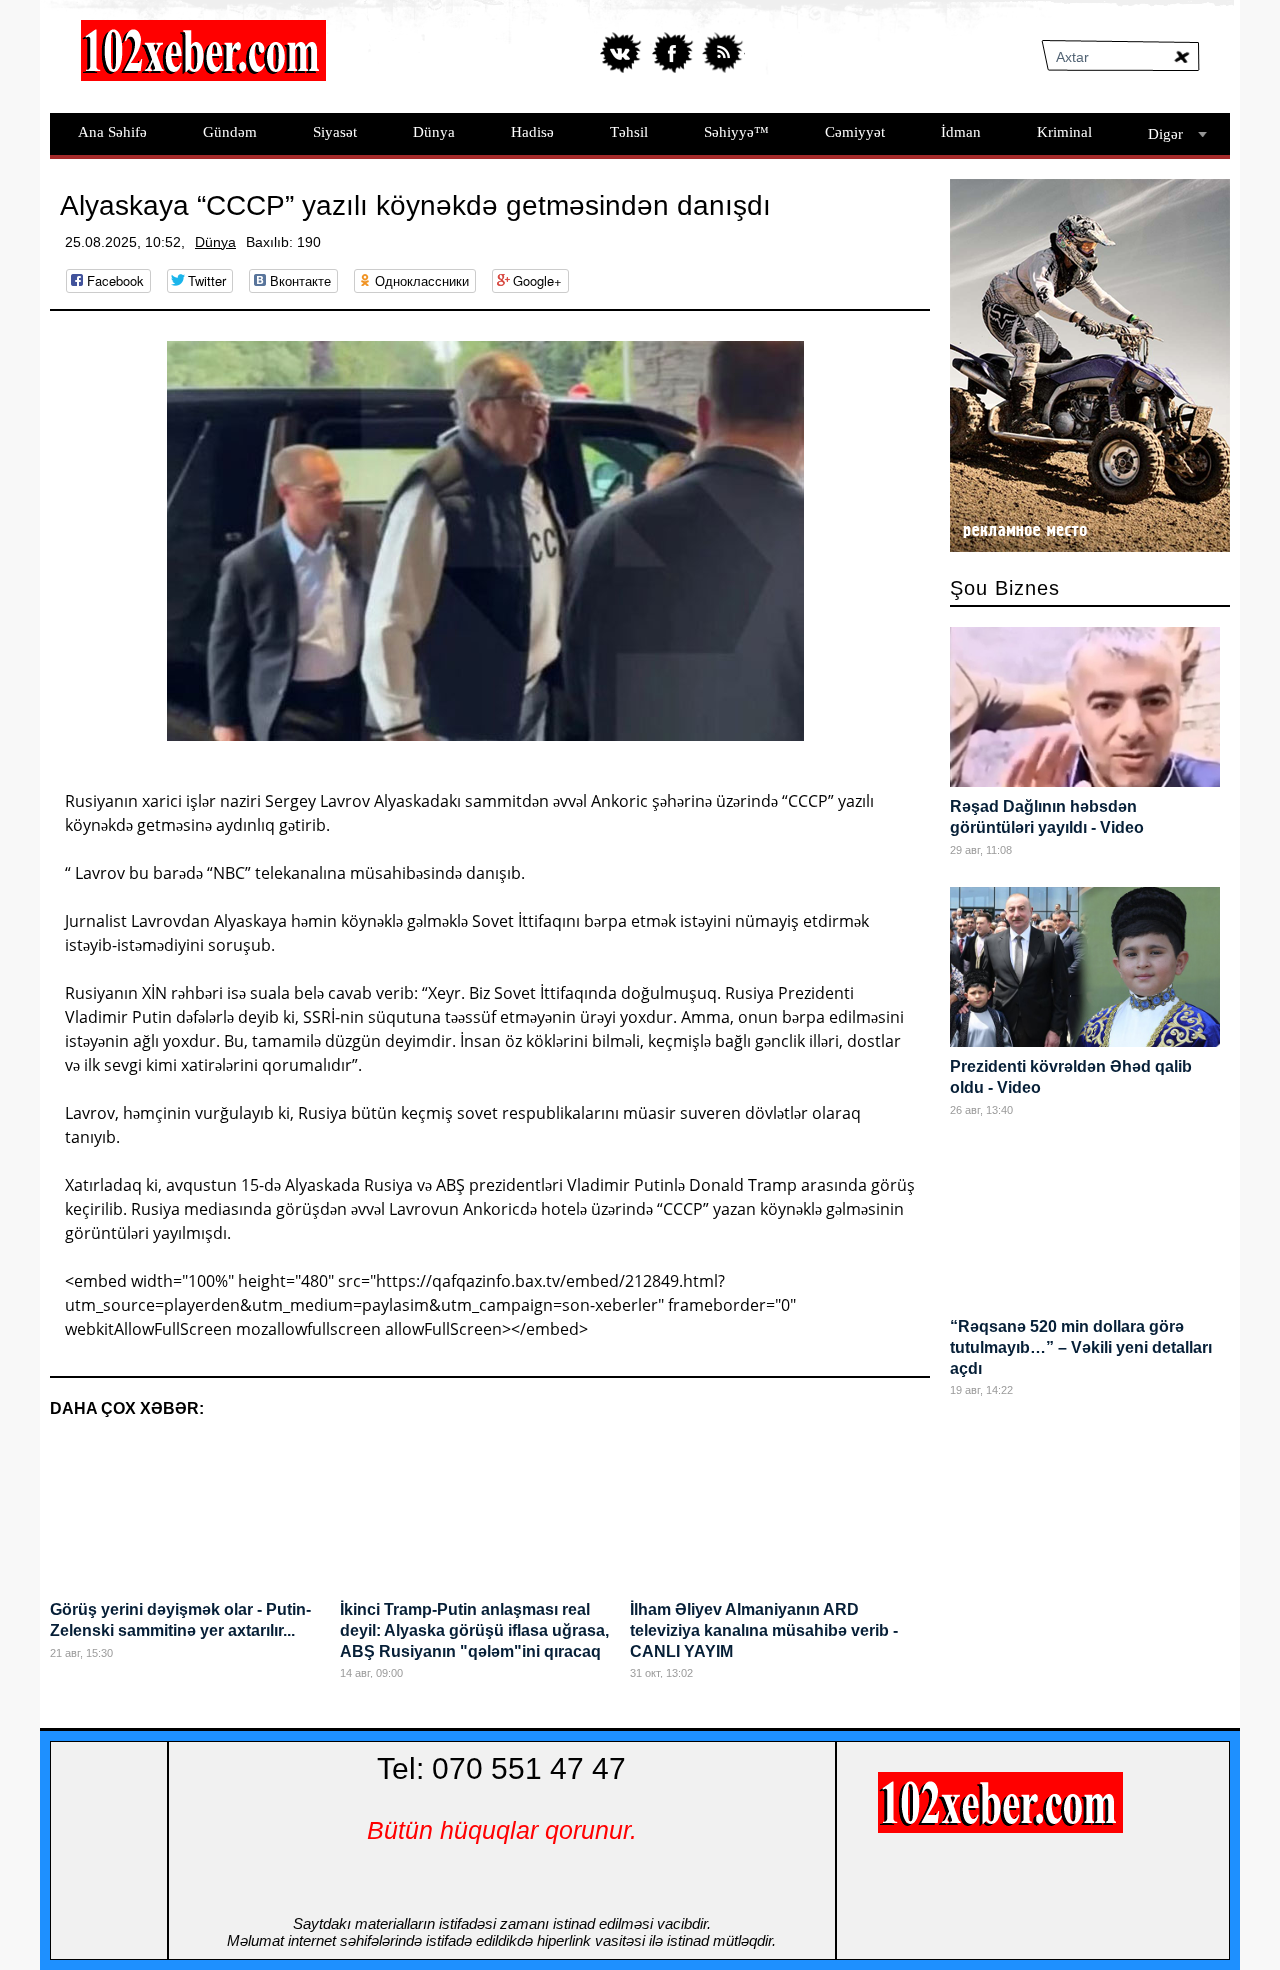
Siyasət (335, 132)
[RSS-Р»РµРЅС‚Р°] (722, 52)
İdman (961, 132)
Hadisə (532, 132)
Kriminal (1064, 132)
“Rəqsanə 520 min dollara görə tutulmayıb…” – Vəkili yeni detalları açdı (1081, 1347)
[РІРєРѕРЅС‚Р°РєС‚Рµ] (622, 52)
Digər (1165, 134)
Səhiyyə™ (736, 132)
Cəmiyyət (855, 132)
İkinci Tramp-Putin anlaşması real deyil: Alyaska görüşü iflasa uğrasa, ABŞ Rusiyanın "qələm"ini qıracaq (474, 1630)
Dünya (434, 132)
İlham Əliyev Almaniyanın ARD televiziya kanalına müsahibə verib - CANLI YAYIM (764, 1630)
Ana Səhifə (112, 132)
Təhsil (629, 132)
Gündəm (230, 132)
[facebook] (672, 52)
